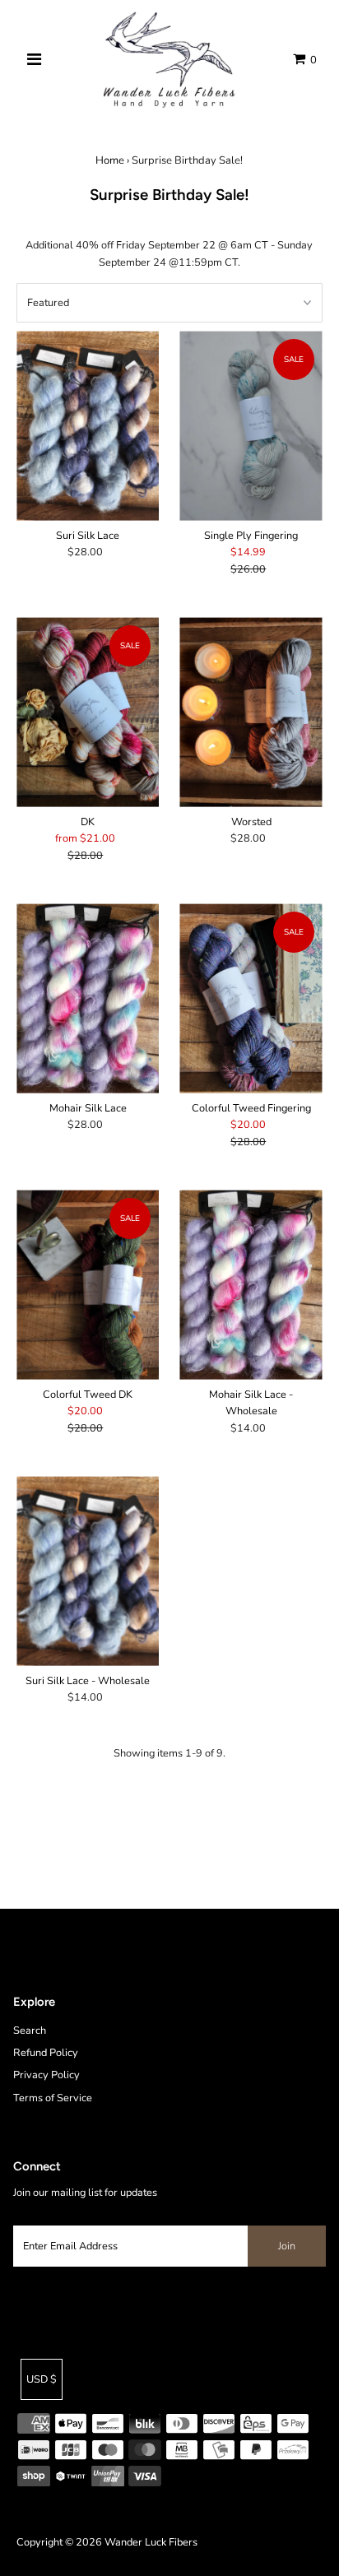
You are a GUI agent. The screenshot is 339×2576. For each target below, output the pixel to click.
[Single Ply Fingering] (251, 426)
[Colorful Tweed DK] (88, 1285)
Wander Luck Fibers (151, 2542)
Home (110, 160)
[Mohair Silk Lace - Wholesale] (251, 1285)
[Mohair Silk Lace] (88, 998)
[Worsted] (251, 712)
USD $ (42, 2379)
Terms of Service (53, 2098)
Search (30, 2031)
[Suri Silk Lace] (88, 426)
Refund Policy (46, 2053)
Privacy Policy (46, 2075)
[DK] (88, 712)
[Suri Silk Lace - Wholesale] (88, 1571)
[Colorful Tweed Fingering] (251, 998)
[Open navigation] (34, 60)
